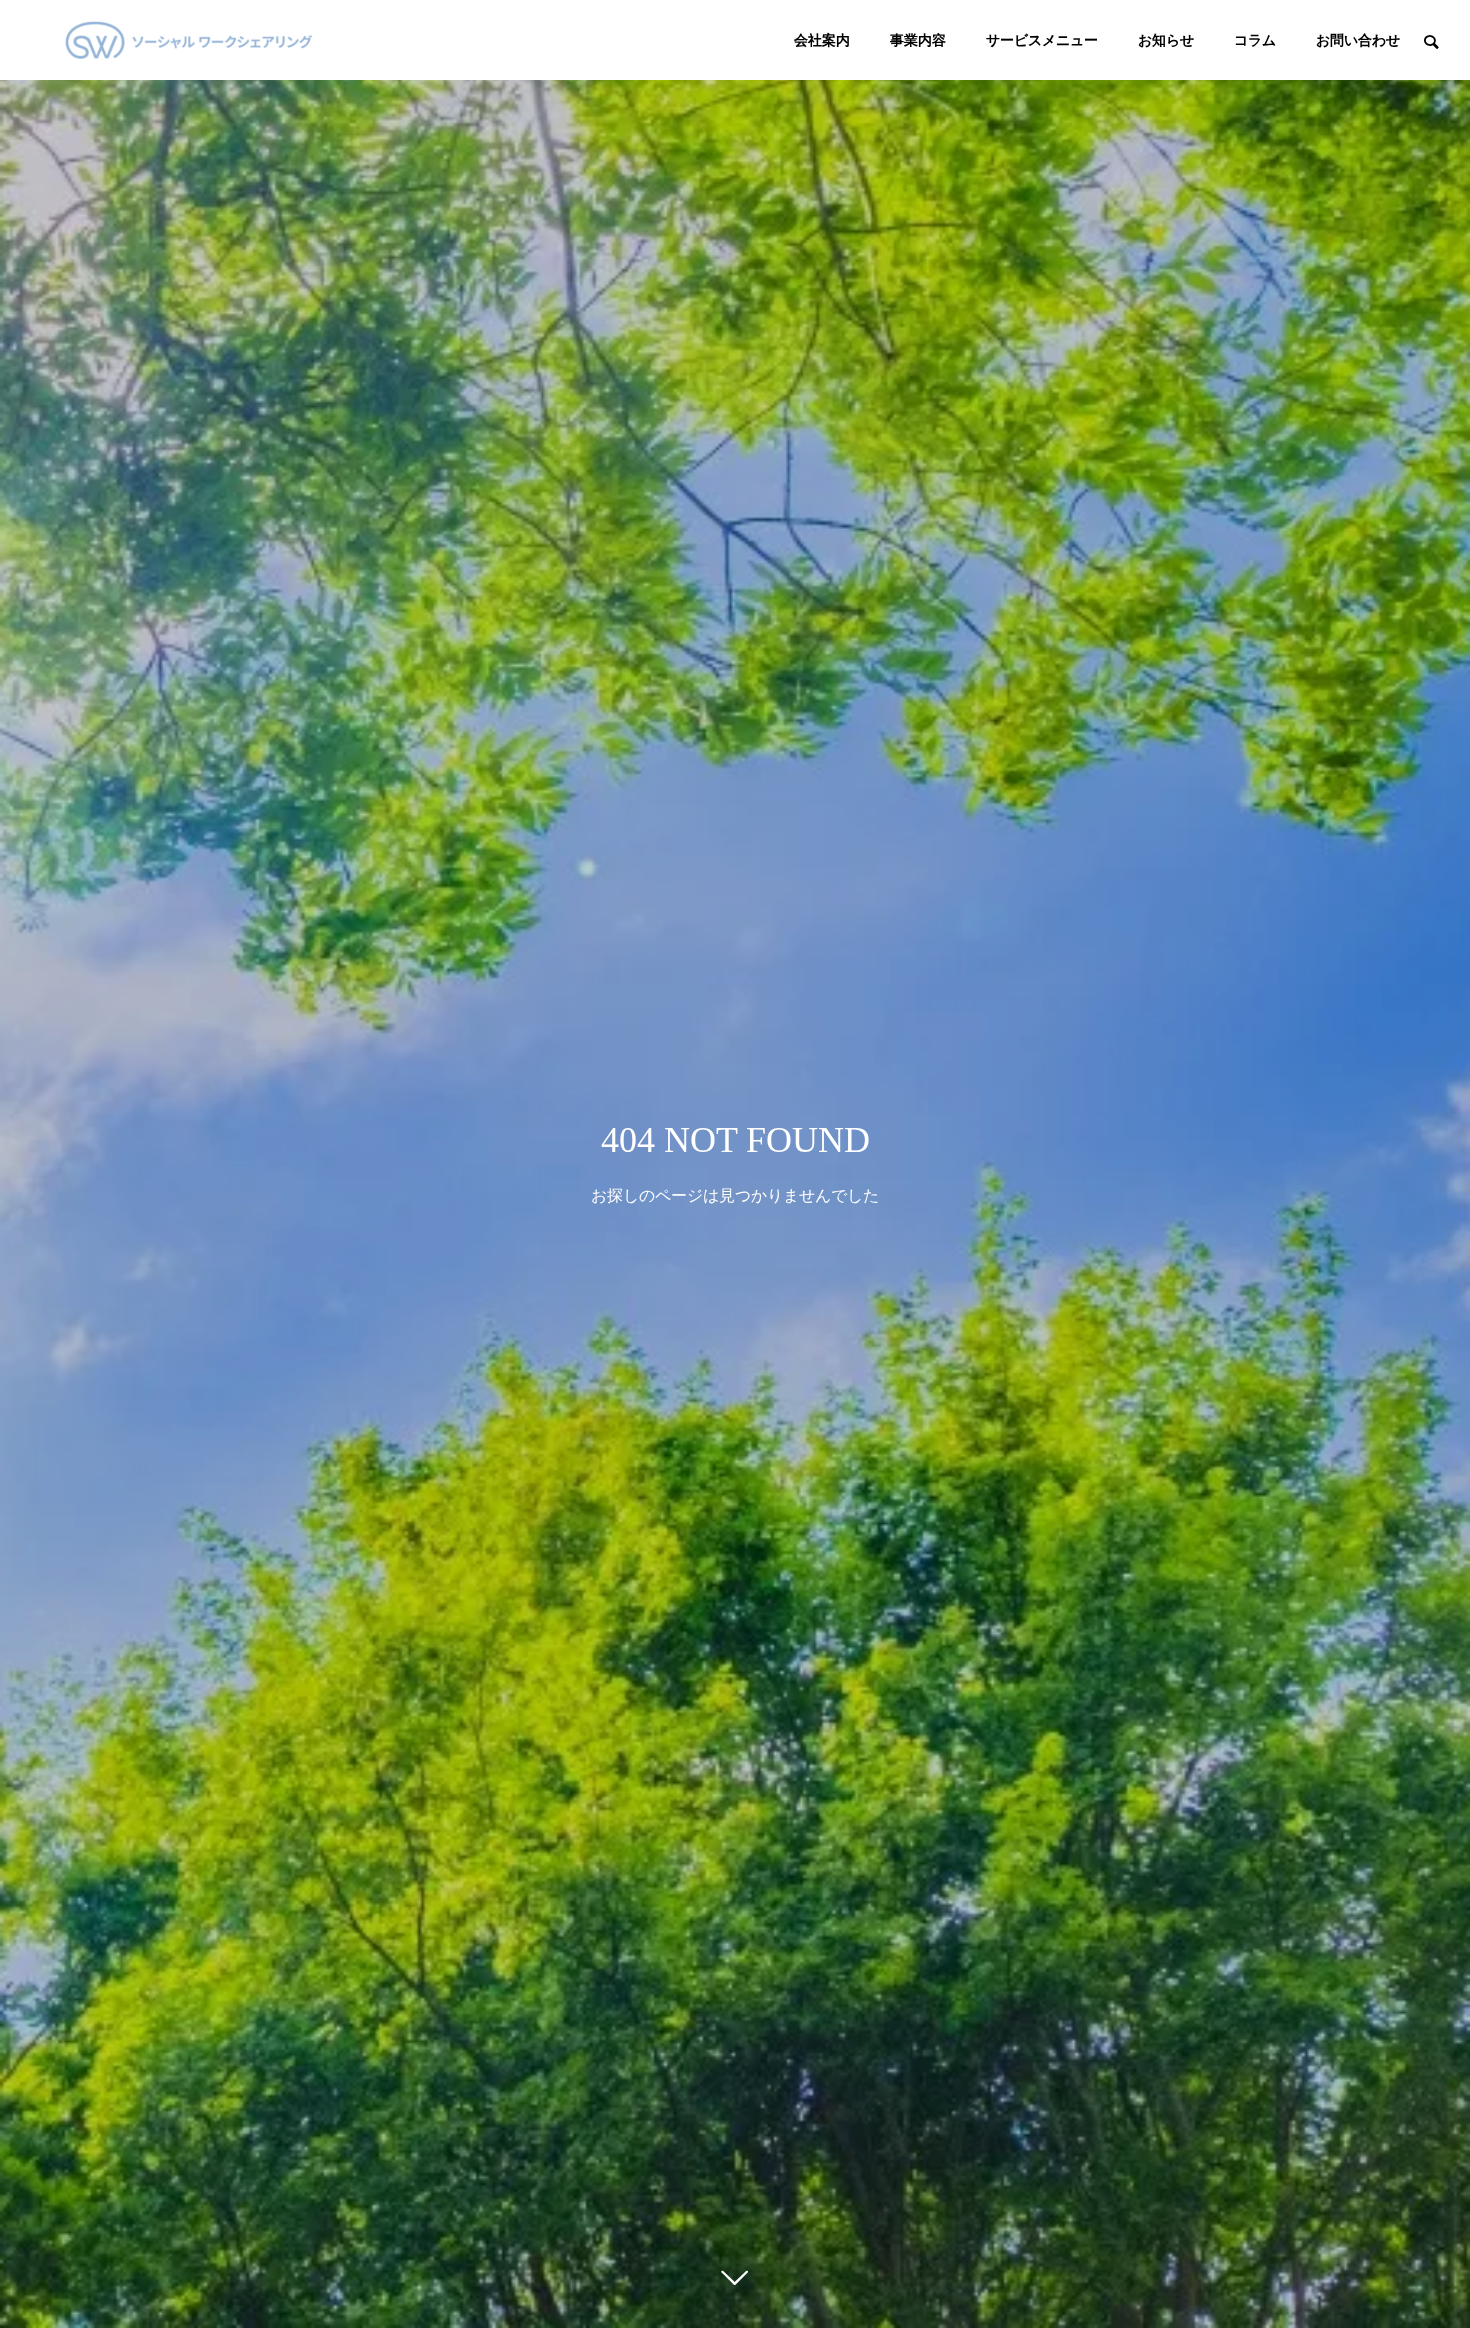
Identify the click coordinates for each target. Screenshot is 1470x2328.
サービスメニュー (1042, 40)
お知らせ (1166, 40)
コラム (1255, 40)
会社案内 (822, 40)
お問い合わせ (1358, 40)
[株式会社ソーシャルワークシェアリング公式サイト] (188, 40)
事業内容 (918, 40)
